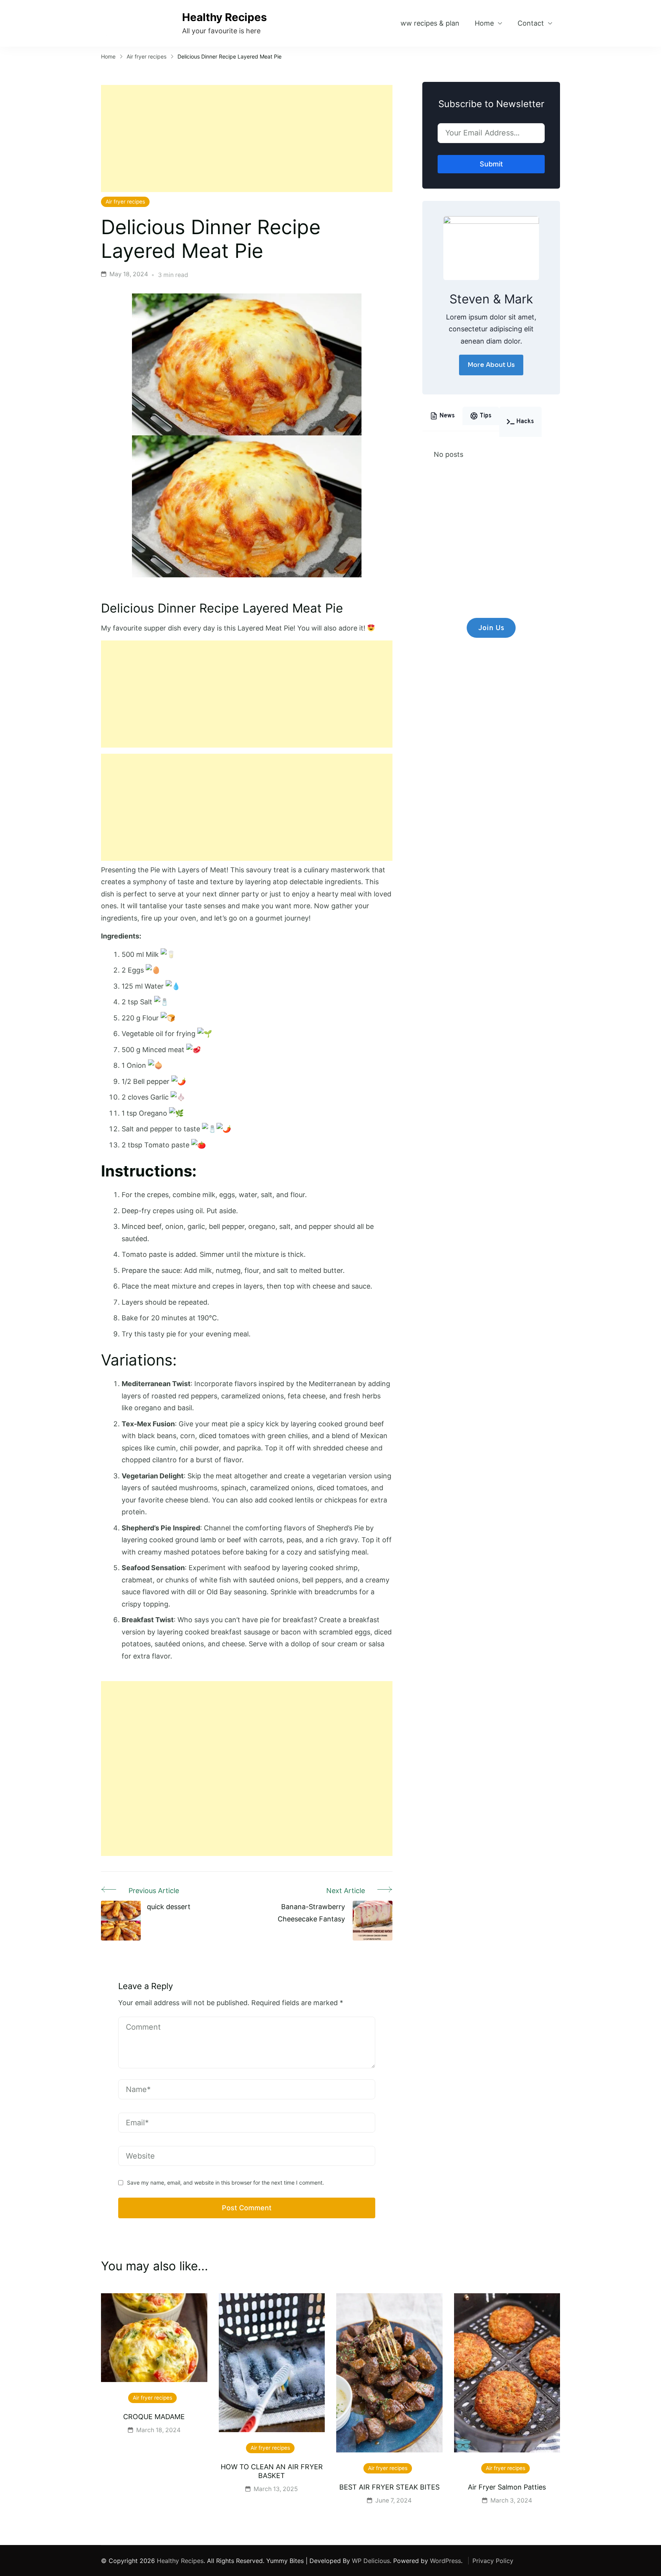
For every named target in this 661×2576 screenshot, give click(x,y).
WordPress (445, 2561)
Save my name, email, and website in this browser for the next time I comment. (225, 2183)
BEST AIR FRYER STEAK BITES (389, 2487)
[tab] (442, 416)
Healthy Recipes (225, 17)
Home (484, 23)
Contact (531, 23)
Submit (491, 164)
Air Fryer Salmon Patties (507, 2487)
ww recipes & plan (430, 23)
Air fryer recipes (125, 202)
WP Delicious (371, 2561)
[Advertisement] (247, 138)
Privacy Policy (493, 2561)
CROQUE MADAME (154, 2417)
